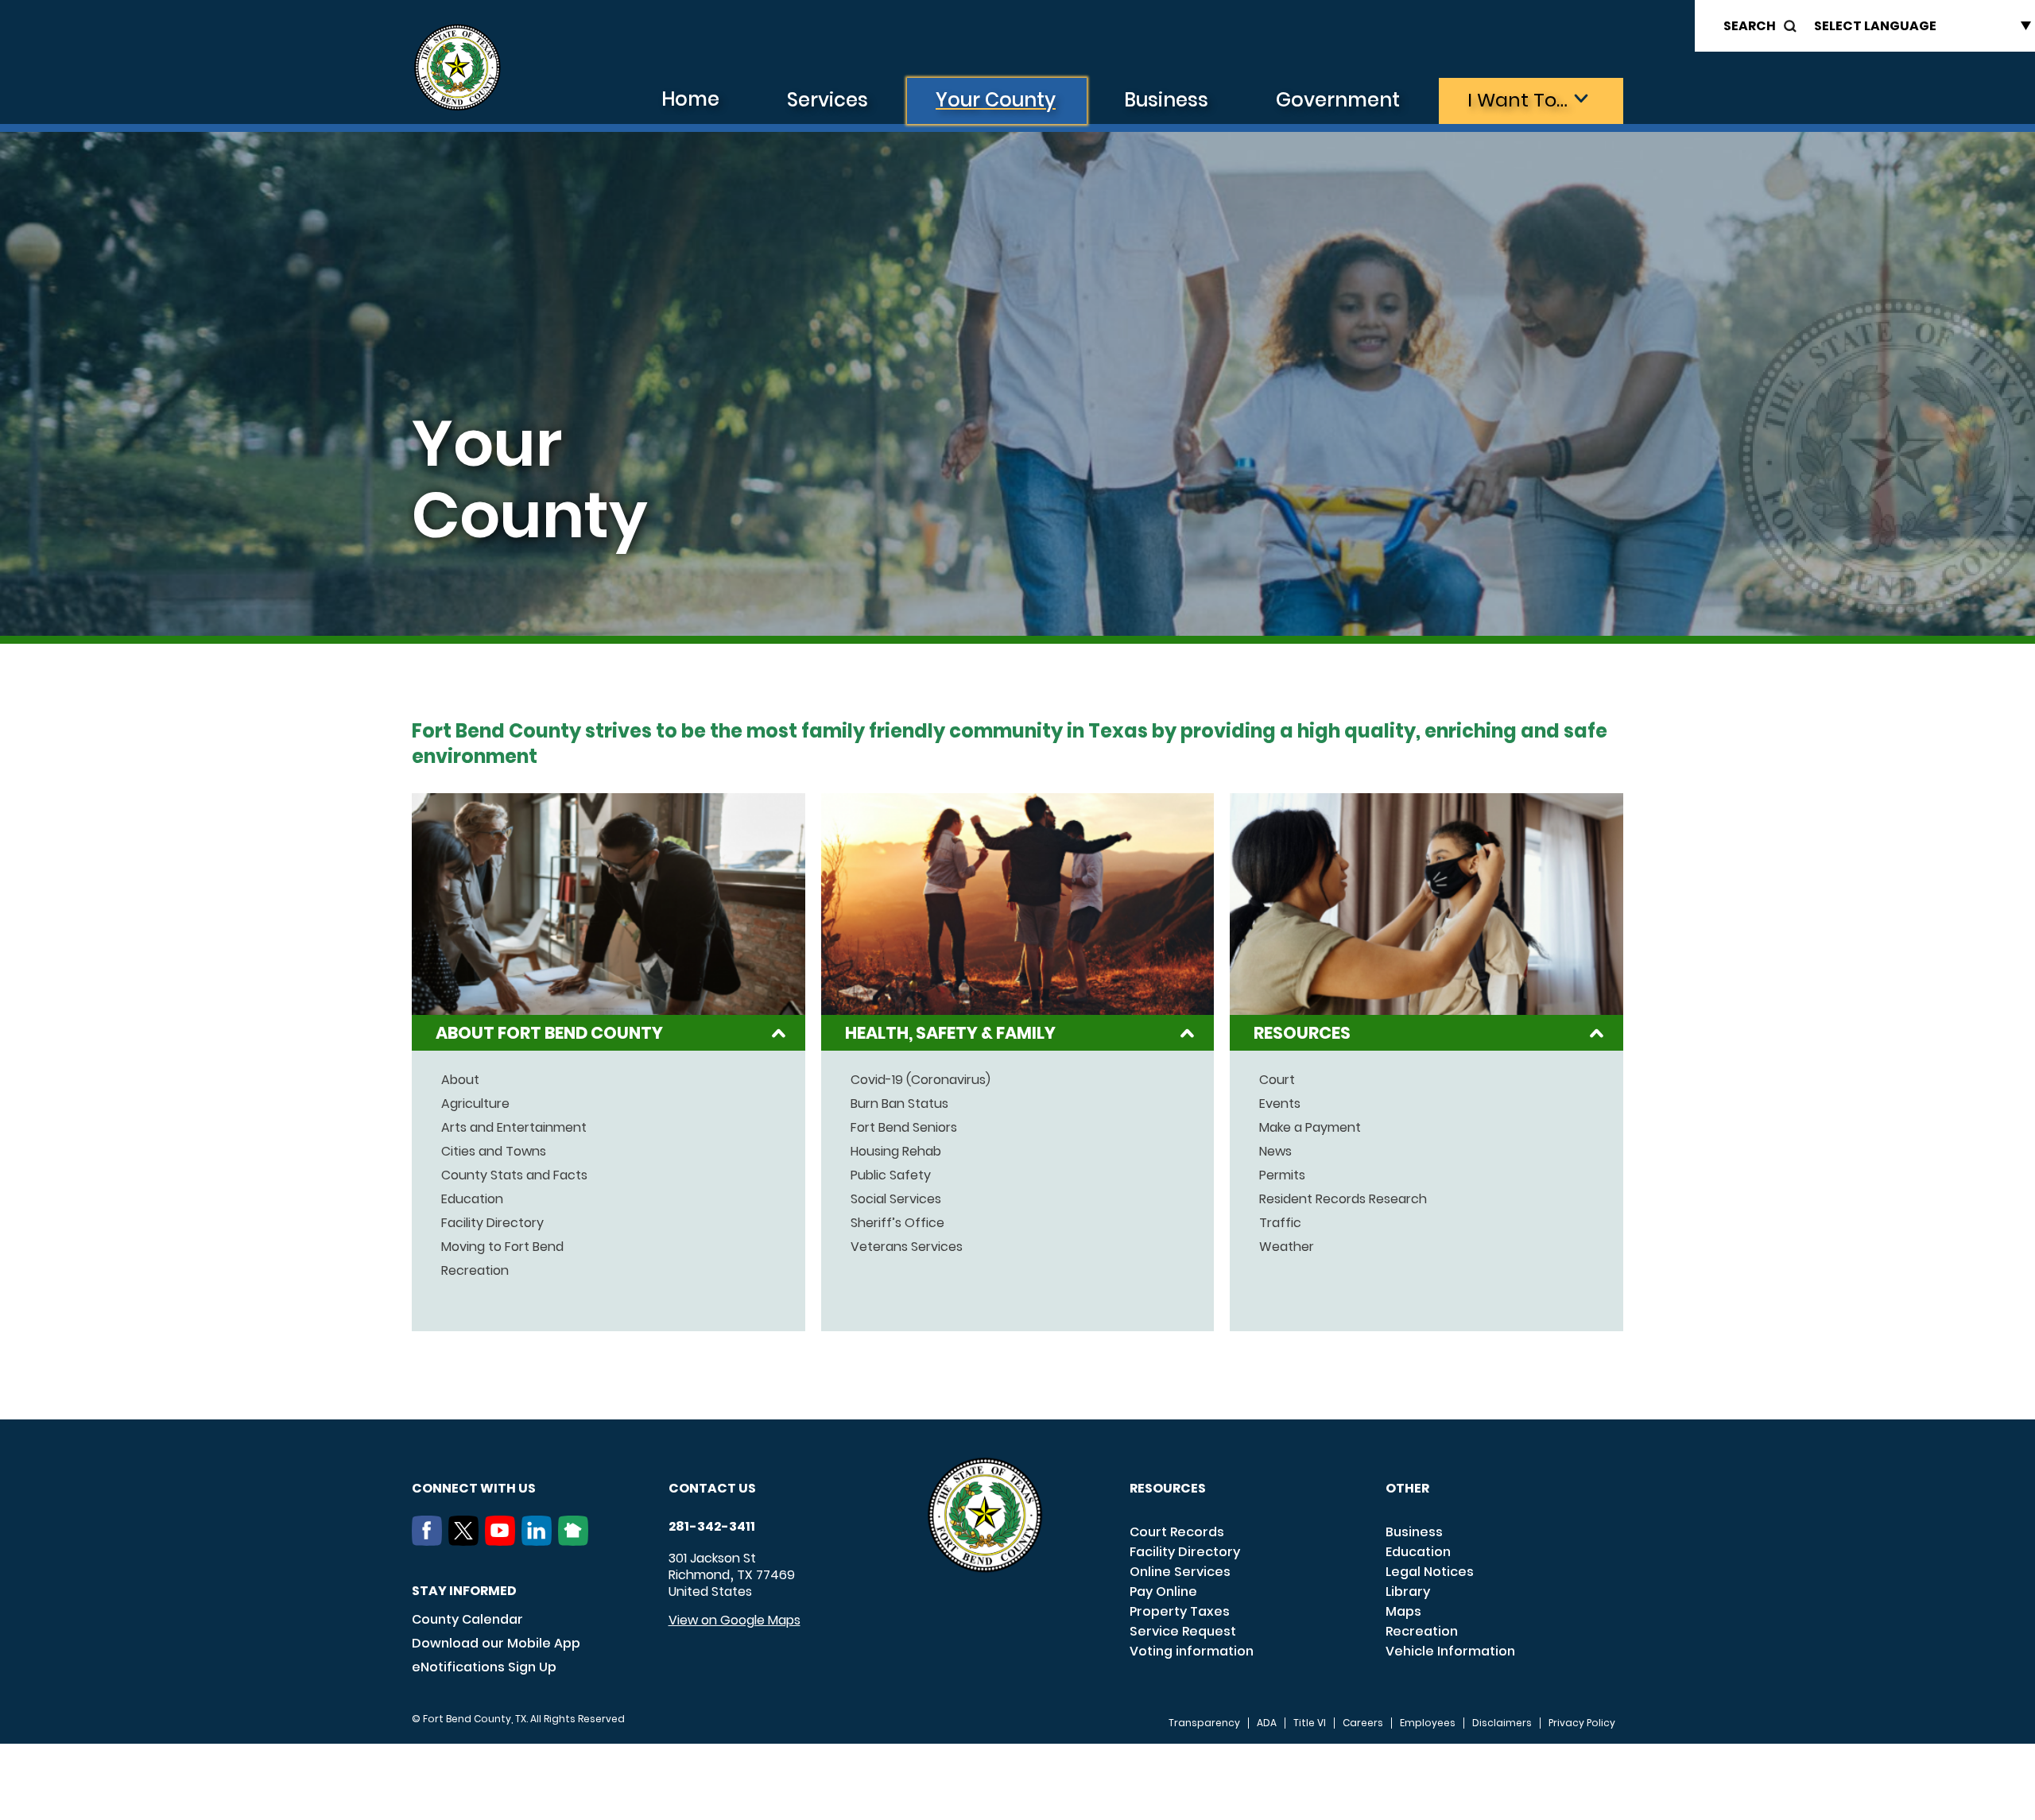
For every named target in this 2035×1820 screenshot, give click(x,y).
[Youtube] (503, 1541)
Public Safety (891, 1175)
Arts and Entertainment (514, 1128)
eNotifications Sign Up (484, 1667)
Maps (1403, 1611)
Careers (1363, 1723)
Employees (1428, 1723)
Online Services (1180, 1572)
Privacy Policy (1582, 1723)
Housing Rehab (896, 1152)
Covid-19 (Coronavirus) (921, 1080)
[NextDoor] (576, 1541)
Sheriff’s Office (897, 1223)
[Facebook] (430, 1541)
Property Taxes (1180, 1611)
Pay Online (1163, 1592)
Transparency (1204, 1723)
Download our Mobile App (496, 1643)
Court (1277, 1080)
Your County (996, 100)
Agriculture (475, 1104)
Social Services (896, 1199)
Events (1280, 1104)
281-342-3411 (712, 1527)
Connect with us (474, 1488)
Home (690, 99)
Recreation (475, 1271)
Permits (1282, 1175)
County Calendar (467, 1619)
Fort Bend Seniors (904, 1128)
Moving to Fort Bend (502, 1247)
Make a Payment (1310, 1128)
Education (472, 1199)
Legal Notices (1430, 1572)
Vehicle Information (1450, 1651)
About (460, 1080)
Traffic (1280, 1223)
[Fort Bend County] (457, 68)
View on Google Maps (735, 1620)
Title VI (1310, 1723)
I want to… (1518, 100)
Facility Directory (492, 1223)
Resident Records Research (1343, 1199)
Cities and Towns (494, 1152)
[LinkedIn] (540, 1541)
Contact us (712, 1488)
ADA (1267, 1723)
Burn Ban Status (899, 1104)
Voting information (1192, 1651)
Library (1408, 1592)
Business (1166, 100)
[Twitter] (467, 1541)
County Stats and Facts (514, 1175)
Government (1338, 100)
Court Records (1177, 1532)
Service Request (1183, 1631)
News (1275, 1152)
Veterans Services (907, 1247)
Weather (1287, 1247)
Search (1750, 26)
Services (828, 100)
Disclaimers (1502, 1723)
